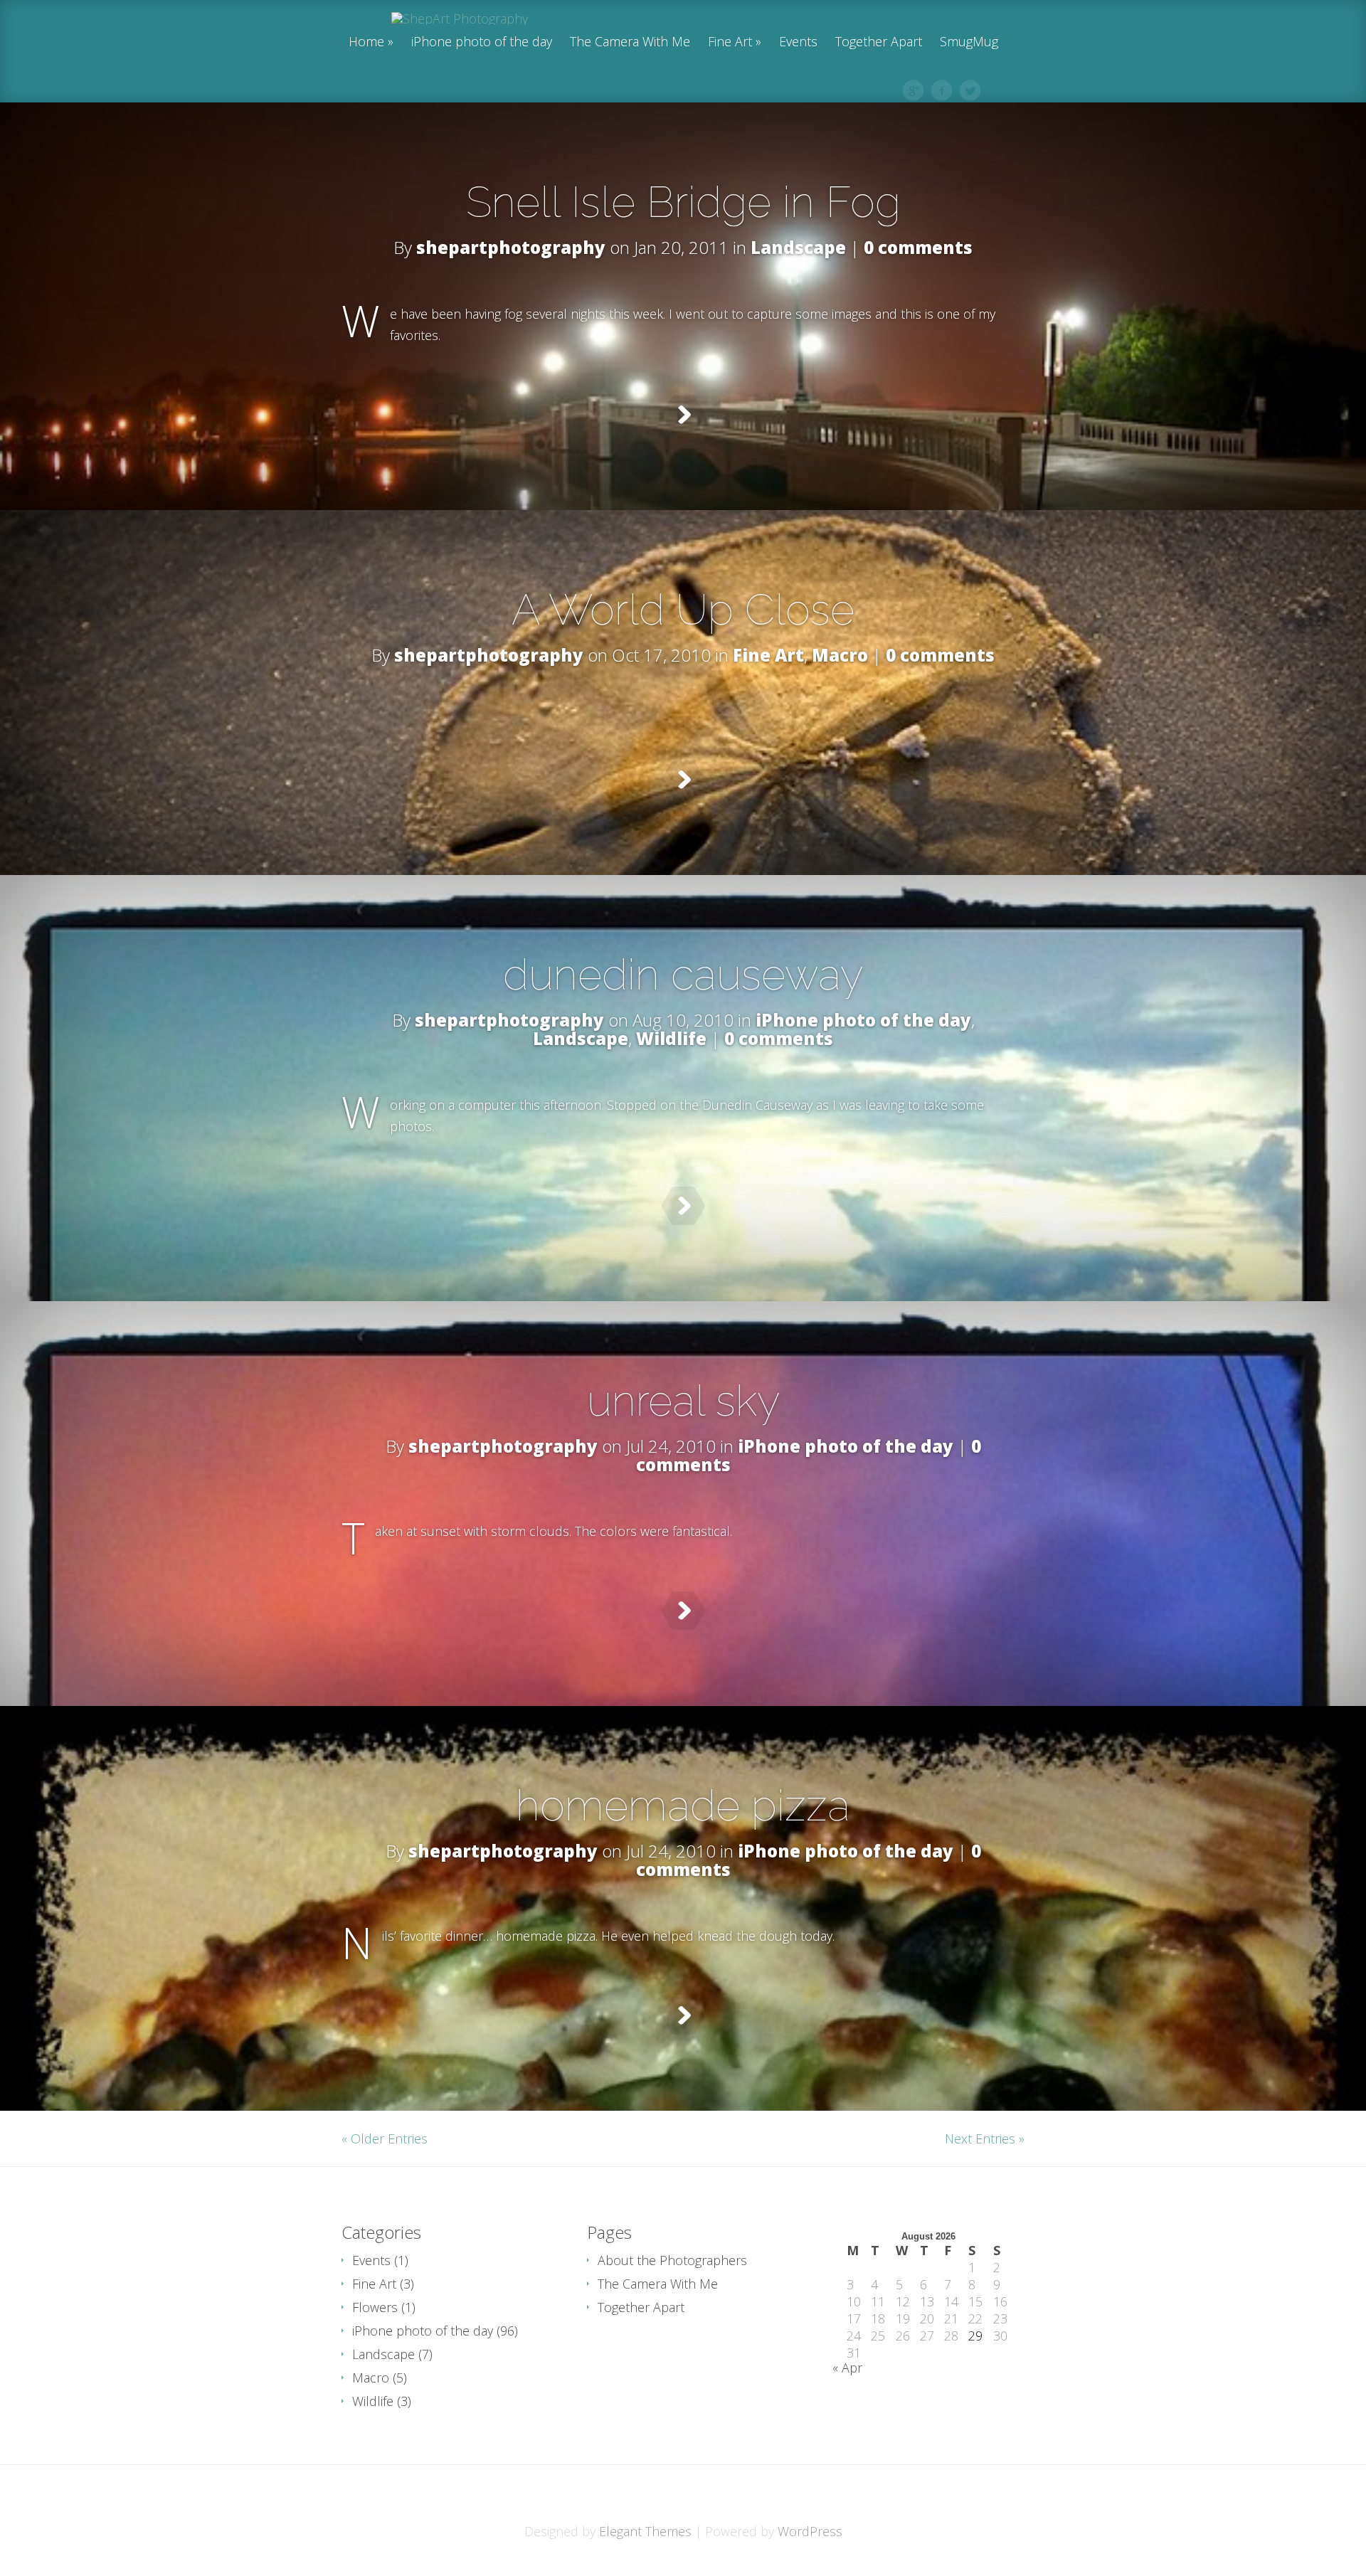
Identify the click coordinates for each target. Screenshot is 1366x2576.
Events (798, 42)
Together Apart (879, 42)
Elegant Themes (645, 2531)
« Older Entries (385, 2138)
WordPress (810, 2531)
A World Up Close (683, 610)
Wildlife (671, 1038)
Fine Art (730, 42)
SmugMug (969, 42)
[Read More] (683, 415)
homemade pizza (683, 1806)
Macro (840, 655)
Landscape (798, 247)
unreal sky (683, 1401)
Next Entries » (985, 2138)
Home (366, 42)
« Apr (847, 2368)
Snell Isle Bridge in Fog (683, 202)
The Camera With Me (630, 42)
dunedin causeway (683, 975)
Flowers (375, 2307)
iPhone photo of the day (482, 42)
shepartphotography (511, 247)
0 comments (918, 247)
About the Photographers (672, 2260)
